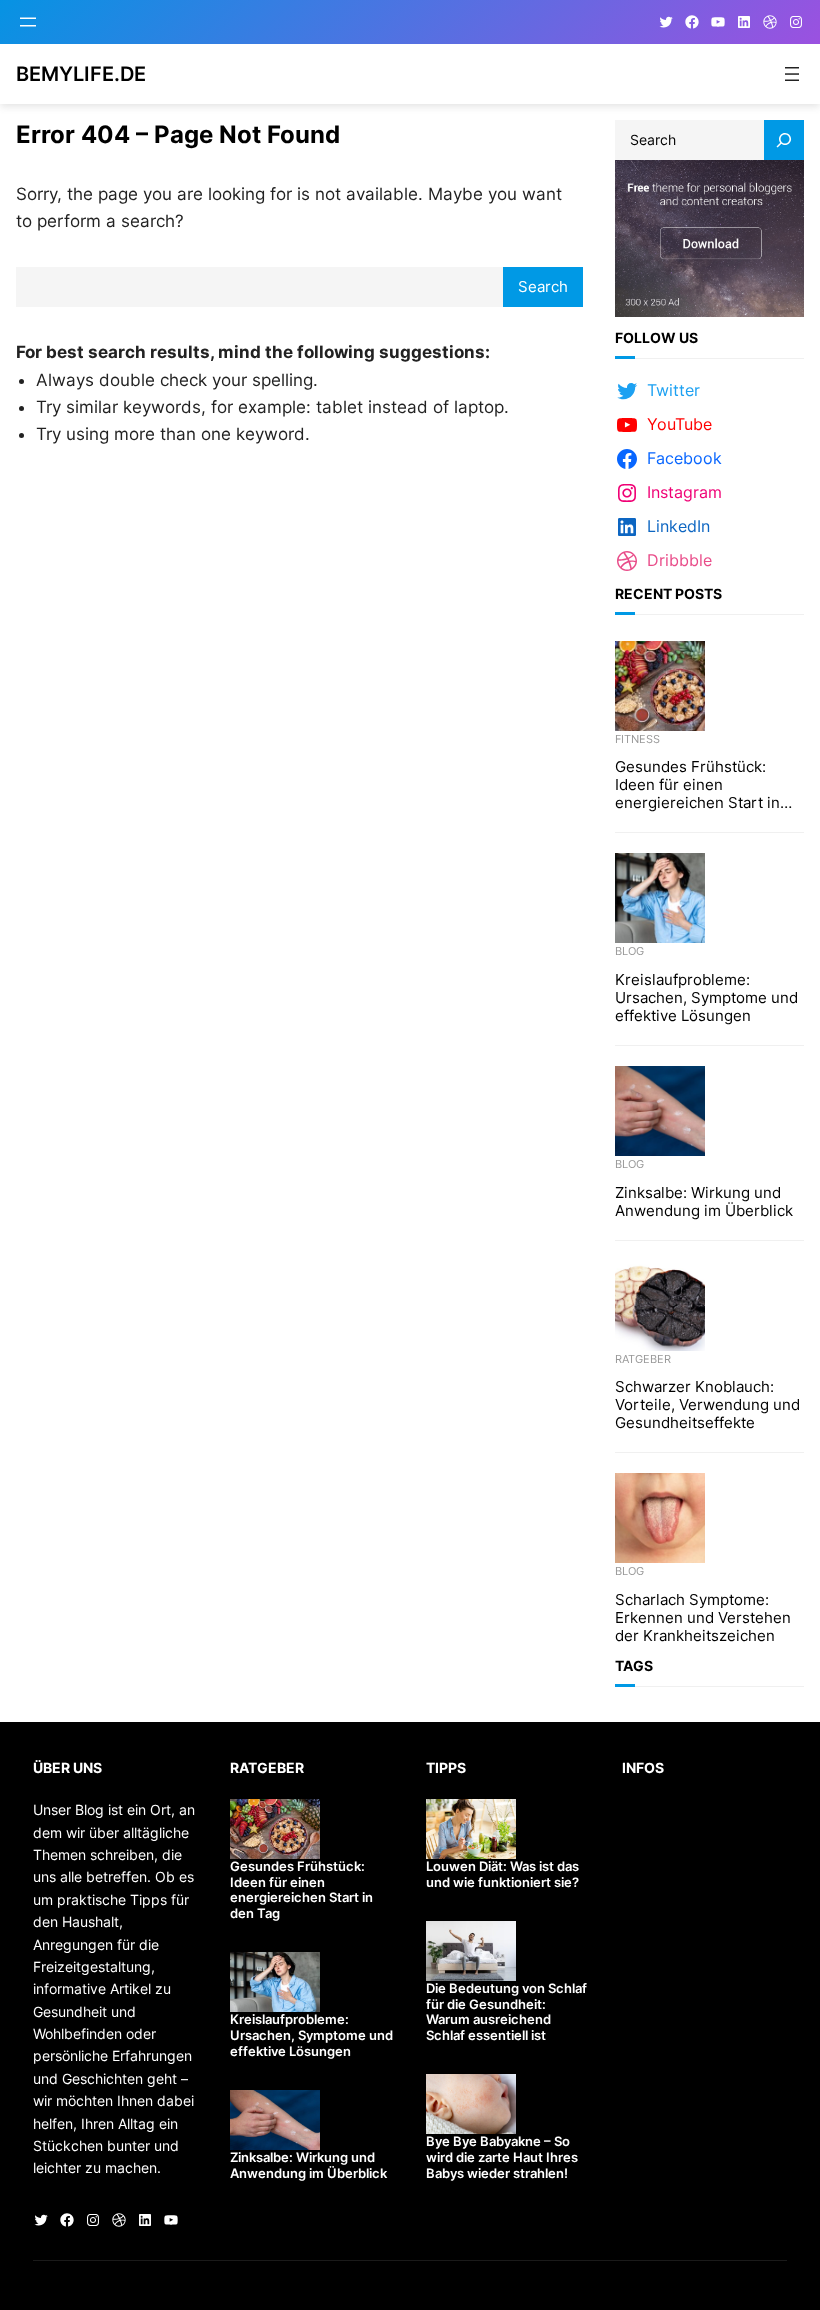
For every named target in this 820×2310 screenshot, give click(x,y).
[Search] (784, 140)
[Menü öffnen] (28, 22)
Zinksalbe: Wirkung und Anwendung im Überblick (704, 1202)
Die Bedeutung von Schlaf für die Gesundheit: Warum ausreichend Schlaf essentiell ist (506, 2011)
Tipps (446, 1767)
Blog (629, 951)
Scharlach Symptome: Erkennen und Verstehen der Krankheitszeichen (703, 1618)
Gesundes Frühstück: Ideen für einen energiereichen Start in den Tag (697, 785)
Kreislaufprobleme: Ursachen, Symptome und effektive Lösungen (706, 998)
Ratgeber (643, 1359)
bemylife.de (81, 74)
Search (543, 286)
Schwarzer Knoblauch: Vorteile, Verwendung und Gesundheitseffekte (707, 1405)
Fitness (637, 739)
